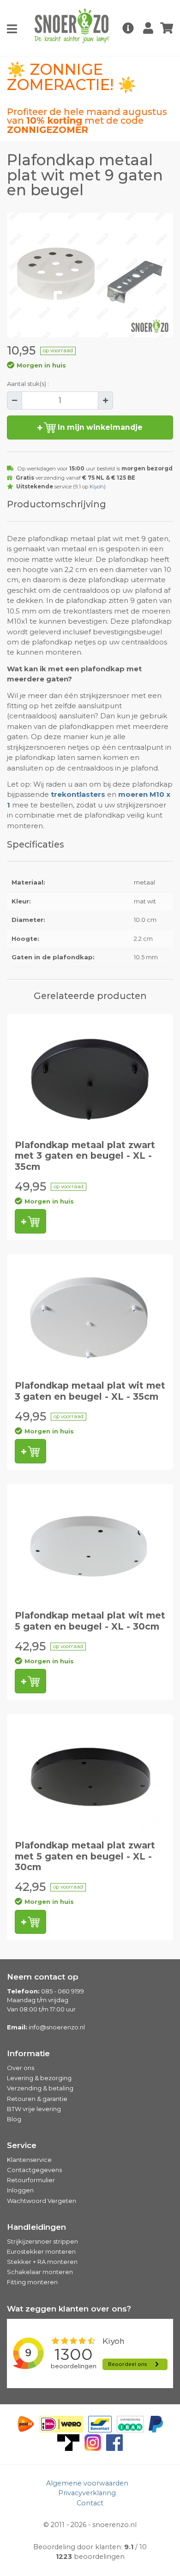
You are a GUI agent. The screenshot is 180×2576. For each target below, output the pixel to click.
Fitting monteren (32, 2282)
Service (22, 2145)
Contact (90, 2503)
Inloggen (20, 2190)
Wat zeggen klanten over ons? (69, 2309)
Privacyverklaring (87, 2493)
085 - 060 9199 (63, 1991)
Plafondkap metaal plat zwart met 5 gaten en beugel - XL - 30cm (85, 1856)
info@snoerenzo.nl (57, 2027)
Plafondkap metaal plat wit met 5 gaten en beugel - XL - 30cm (90, 1621)
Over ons (21, 2068)
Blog (14, 2119)
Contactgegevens (34, 2170)
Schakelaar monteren (40, 2272)
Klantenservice (29, 2160)
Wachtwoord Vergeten (42, 2201)
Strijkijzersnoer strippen (42, 2241)
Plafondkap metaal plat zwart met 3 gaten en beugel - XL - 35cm (85, 1156)
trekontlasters (78, 794)
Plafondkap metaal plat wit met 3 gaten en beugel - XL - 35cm (90, 1391)
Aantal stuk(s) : (28, 384)
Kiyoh (97, 487)
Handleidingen (36, 2227)
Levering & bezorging (39, 2078)
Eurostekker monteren (41, 2251)
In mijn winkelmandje (99, 427)
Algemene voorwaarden (87, 2483)
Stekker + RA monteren (42, 2262)
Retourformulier (31, 2180)
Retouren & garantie (37, 2099)
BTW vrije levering (34, 2109)
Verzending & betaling (40, 2088)
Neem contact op (43, 1977)
